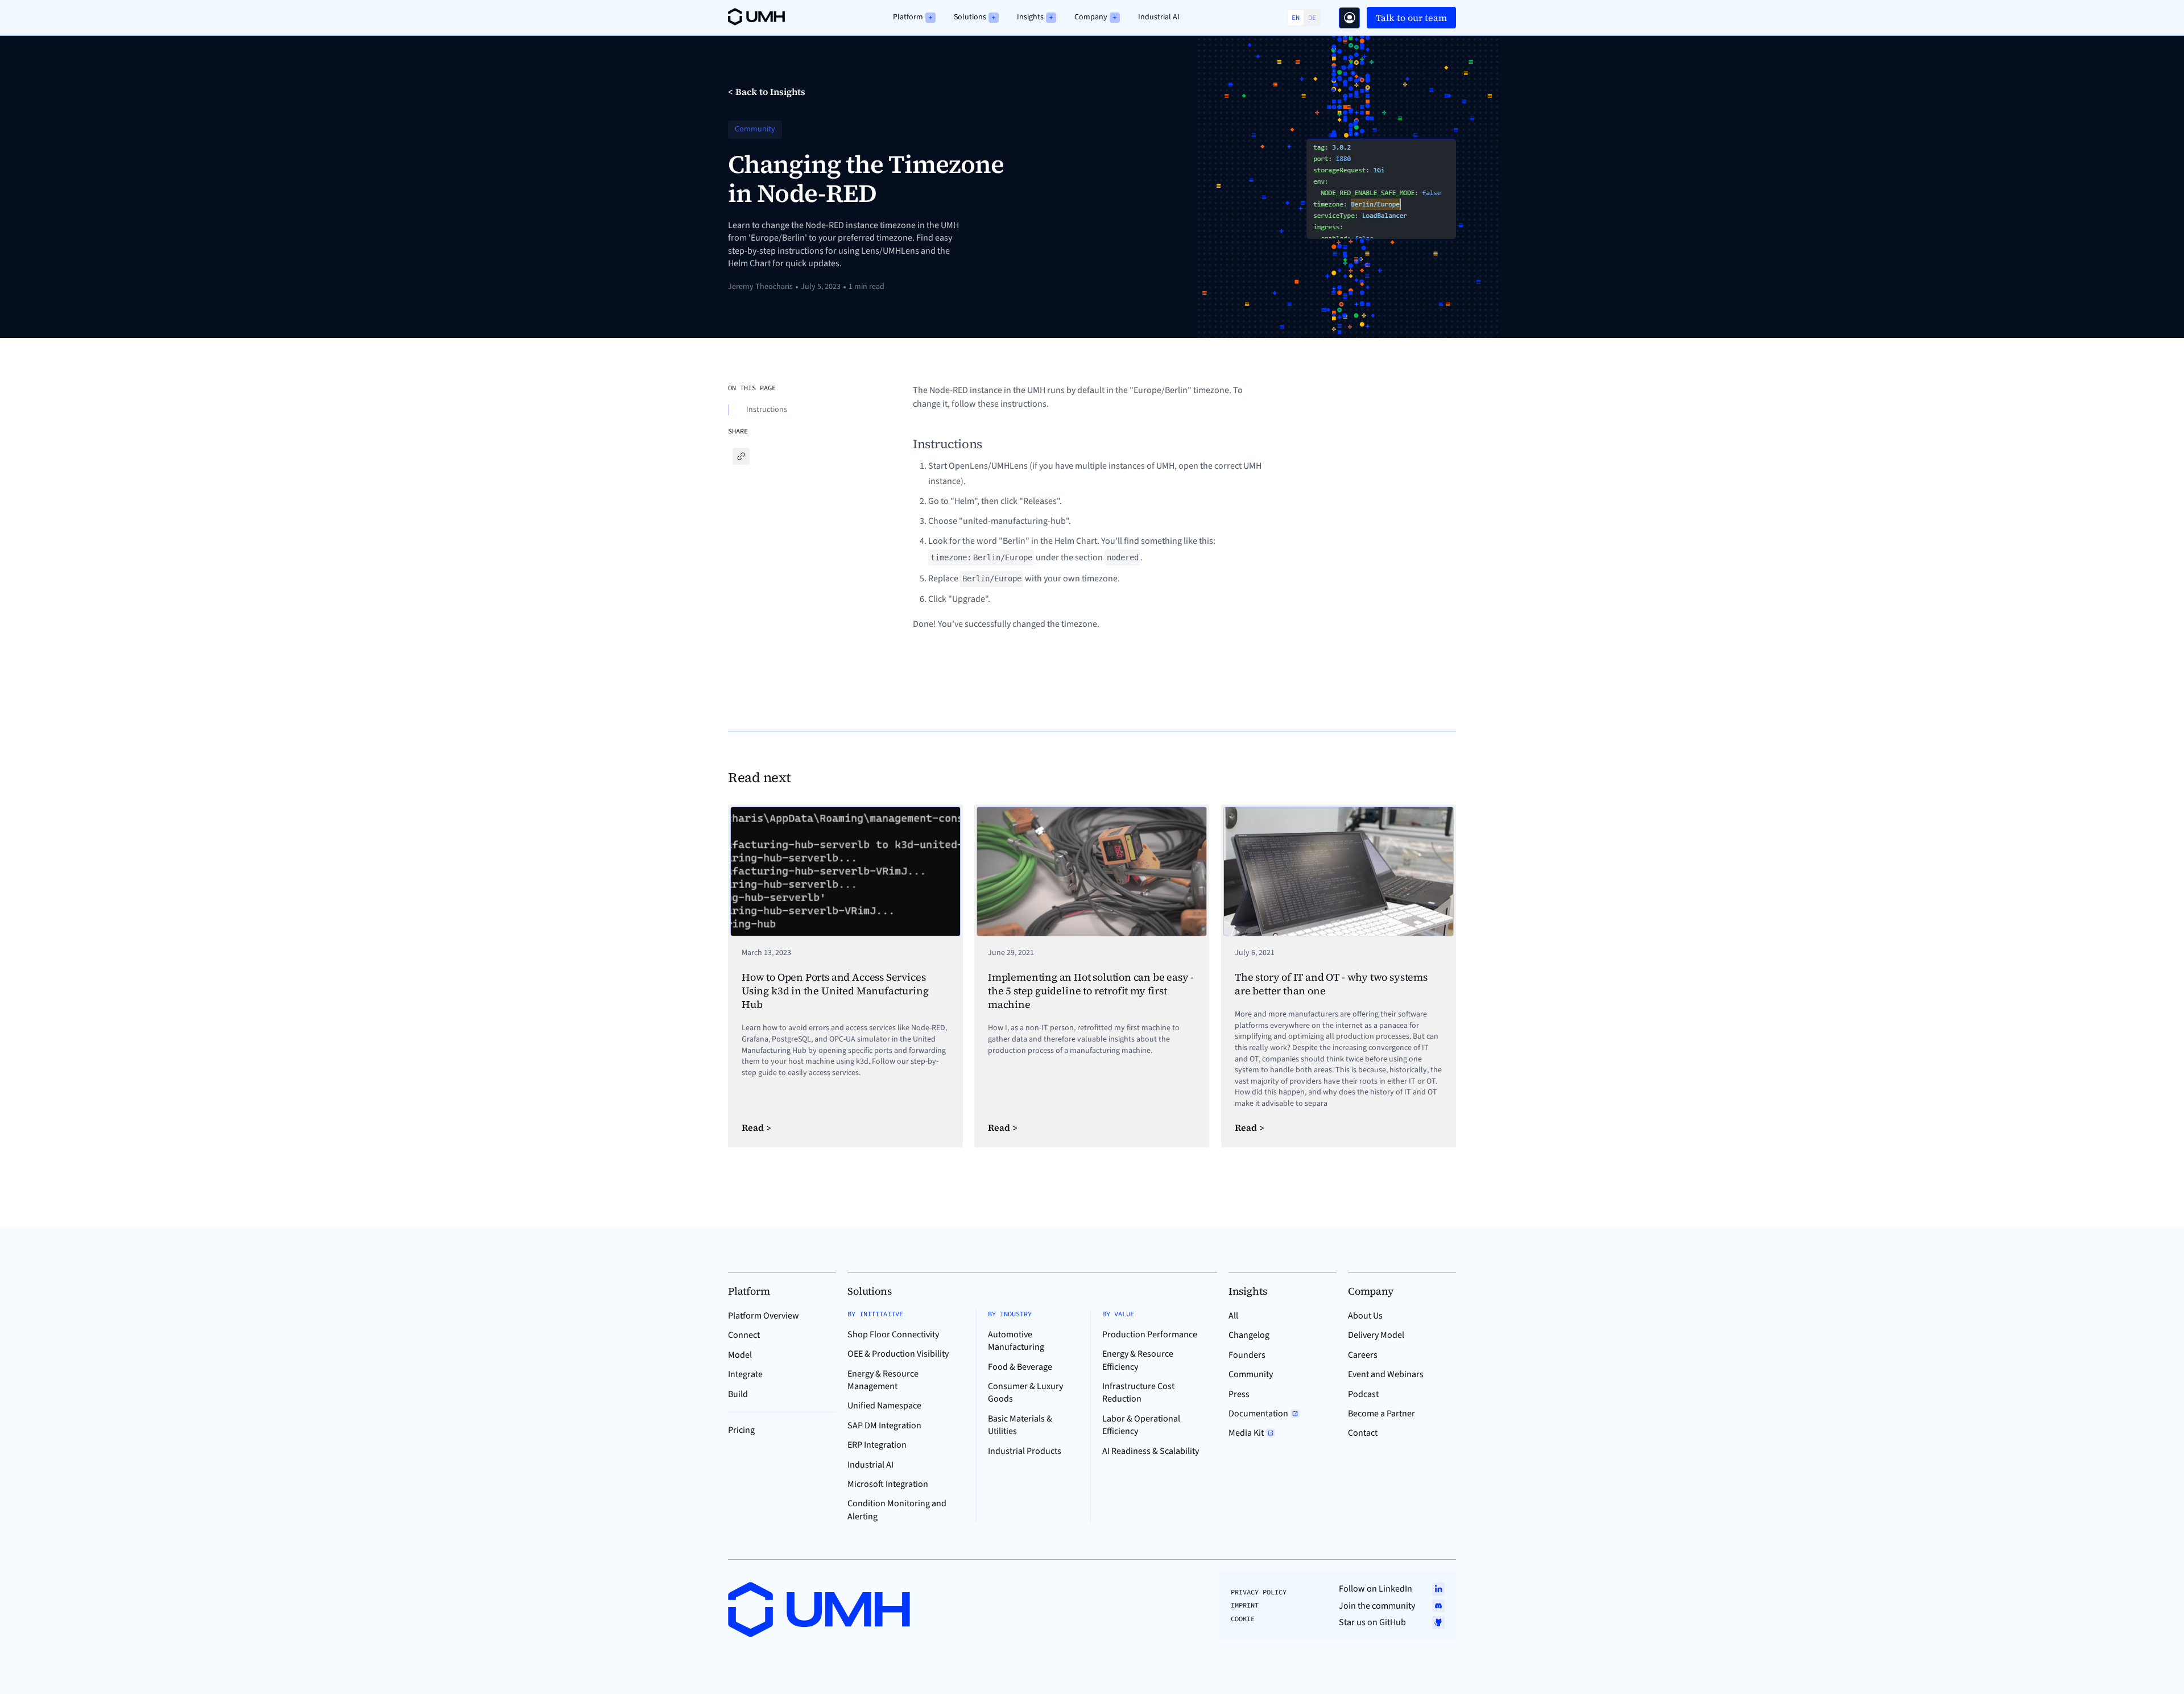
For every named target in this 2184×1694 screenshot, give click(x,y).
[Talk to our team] (1349, 18)
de (1312, 17)
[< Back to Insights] (767, 92)
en (1296, 17)
